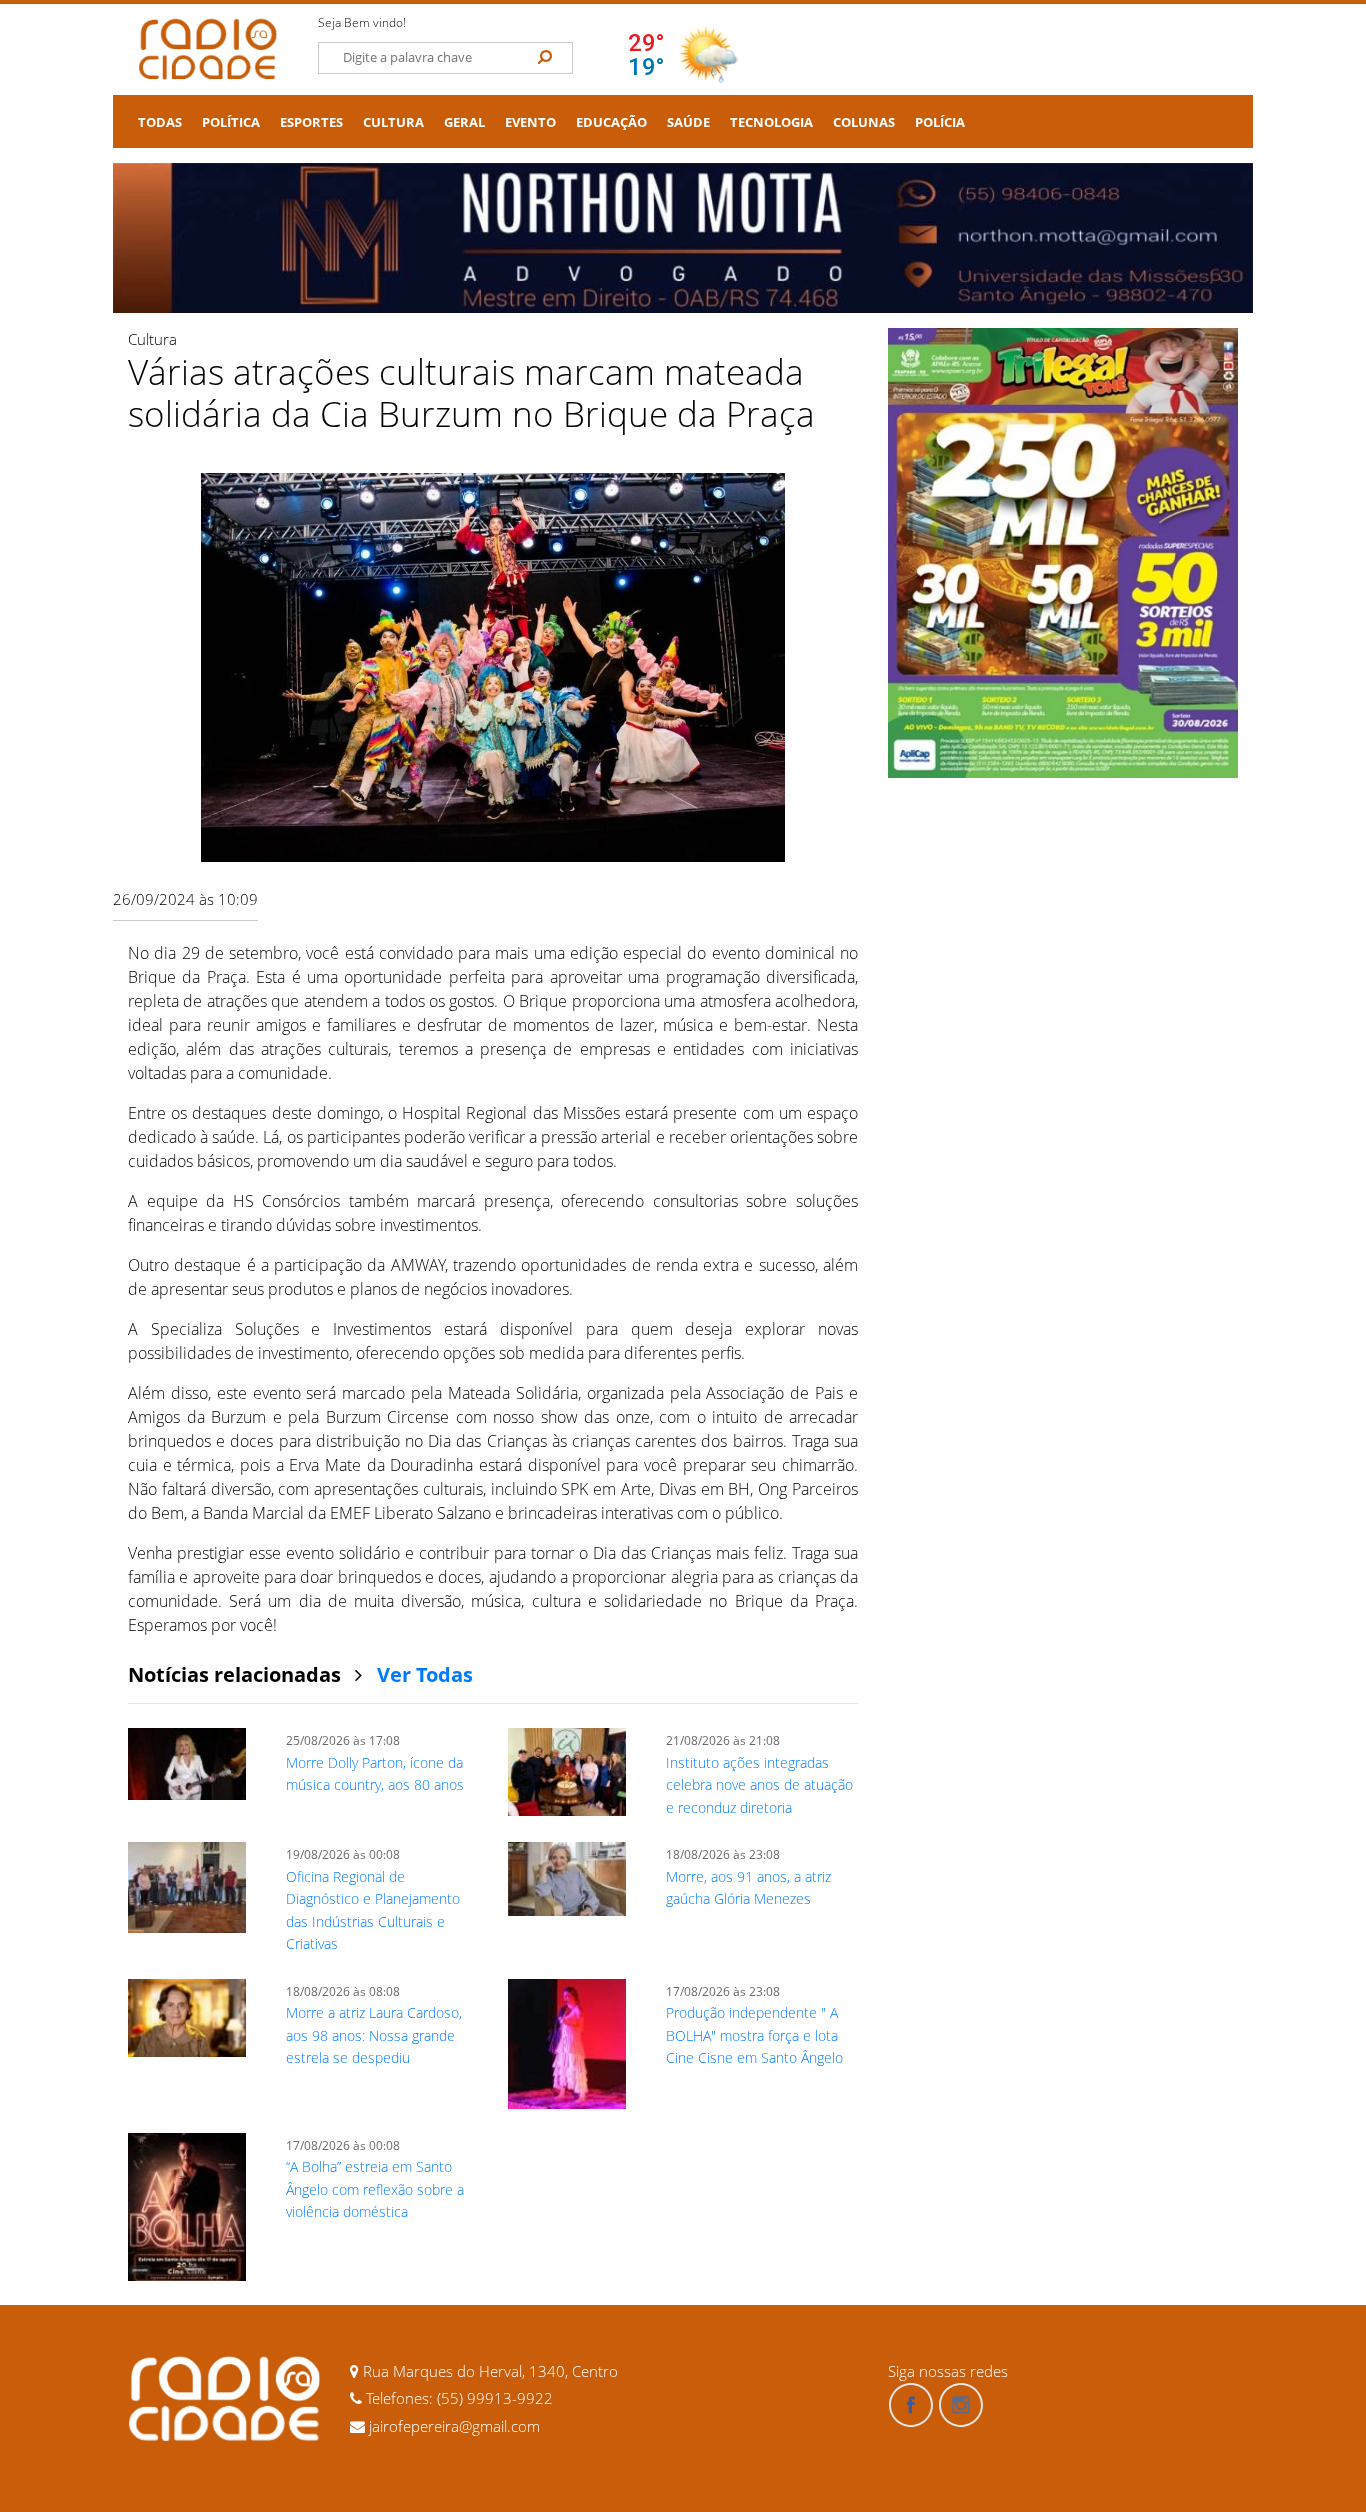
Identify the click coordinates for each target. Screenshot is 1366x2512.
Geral (464, 122)
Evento (530, 122)
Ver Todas (425, 1674)
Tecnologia (771, 122)
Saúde (688, 122)
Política (231, 122)
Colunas (864, 122)
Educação (611, 122)
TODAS (160, 122)
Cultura (393, 122)
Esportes (311, 122)
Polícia (940, 122)
